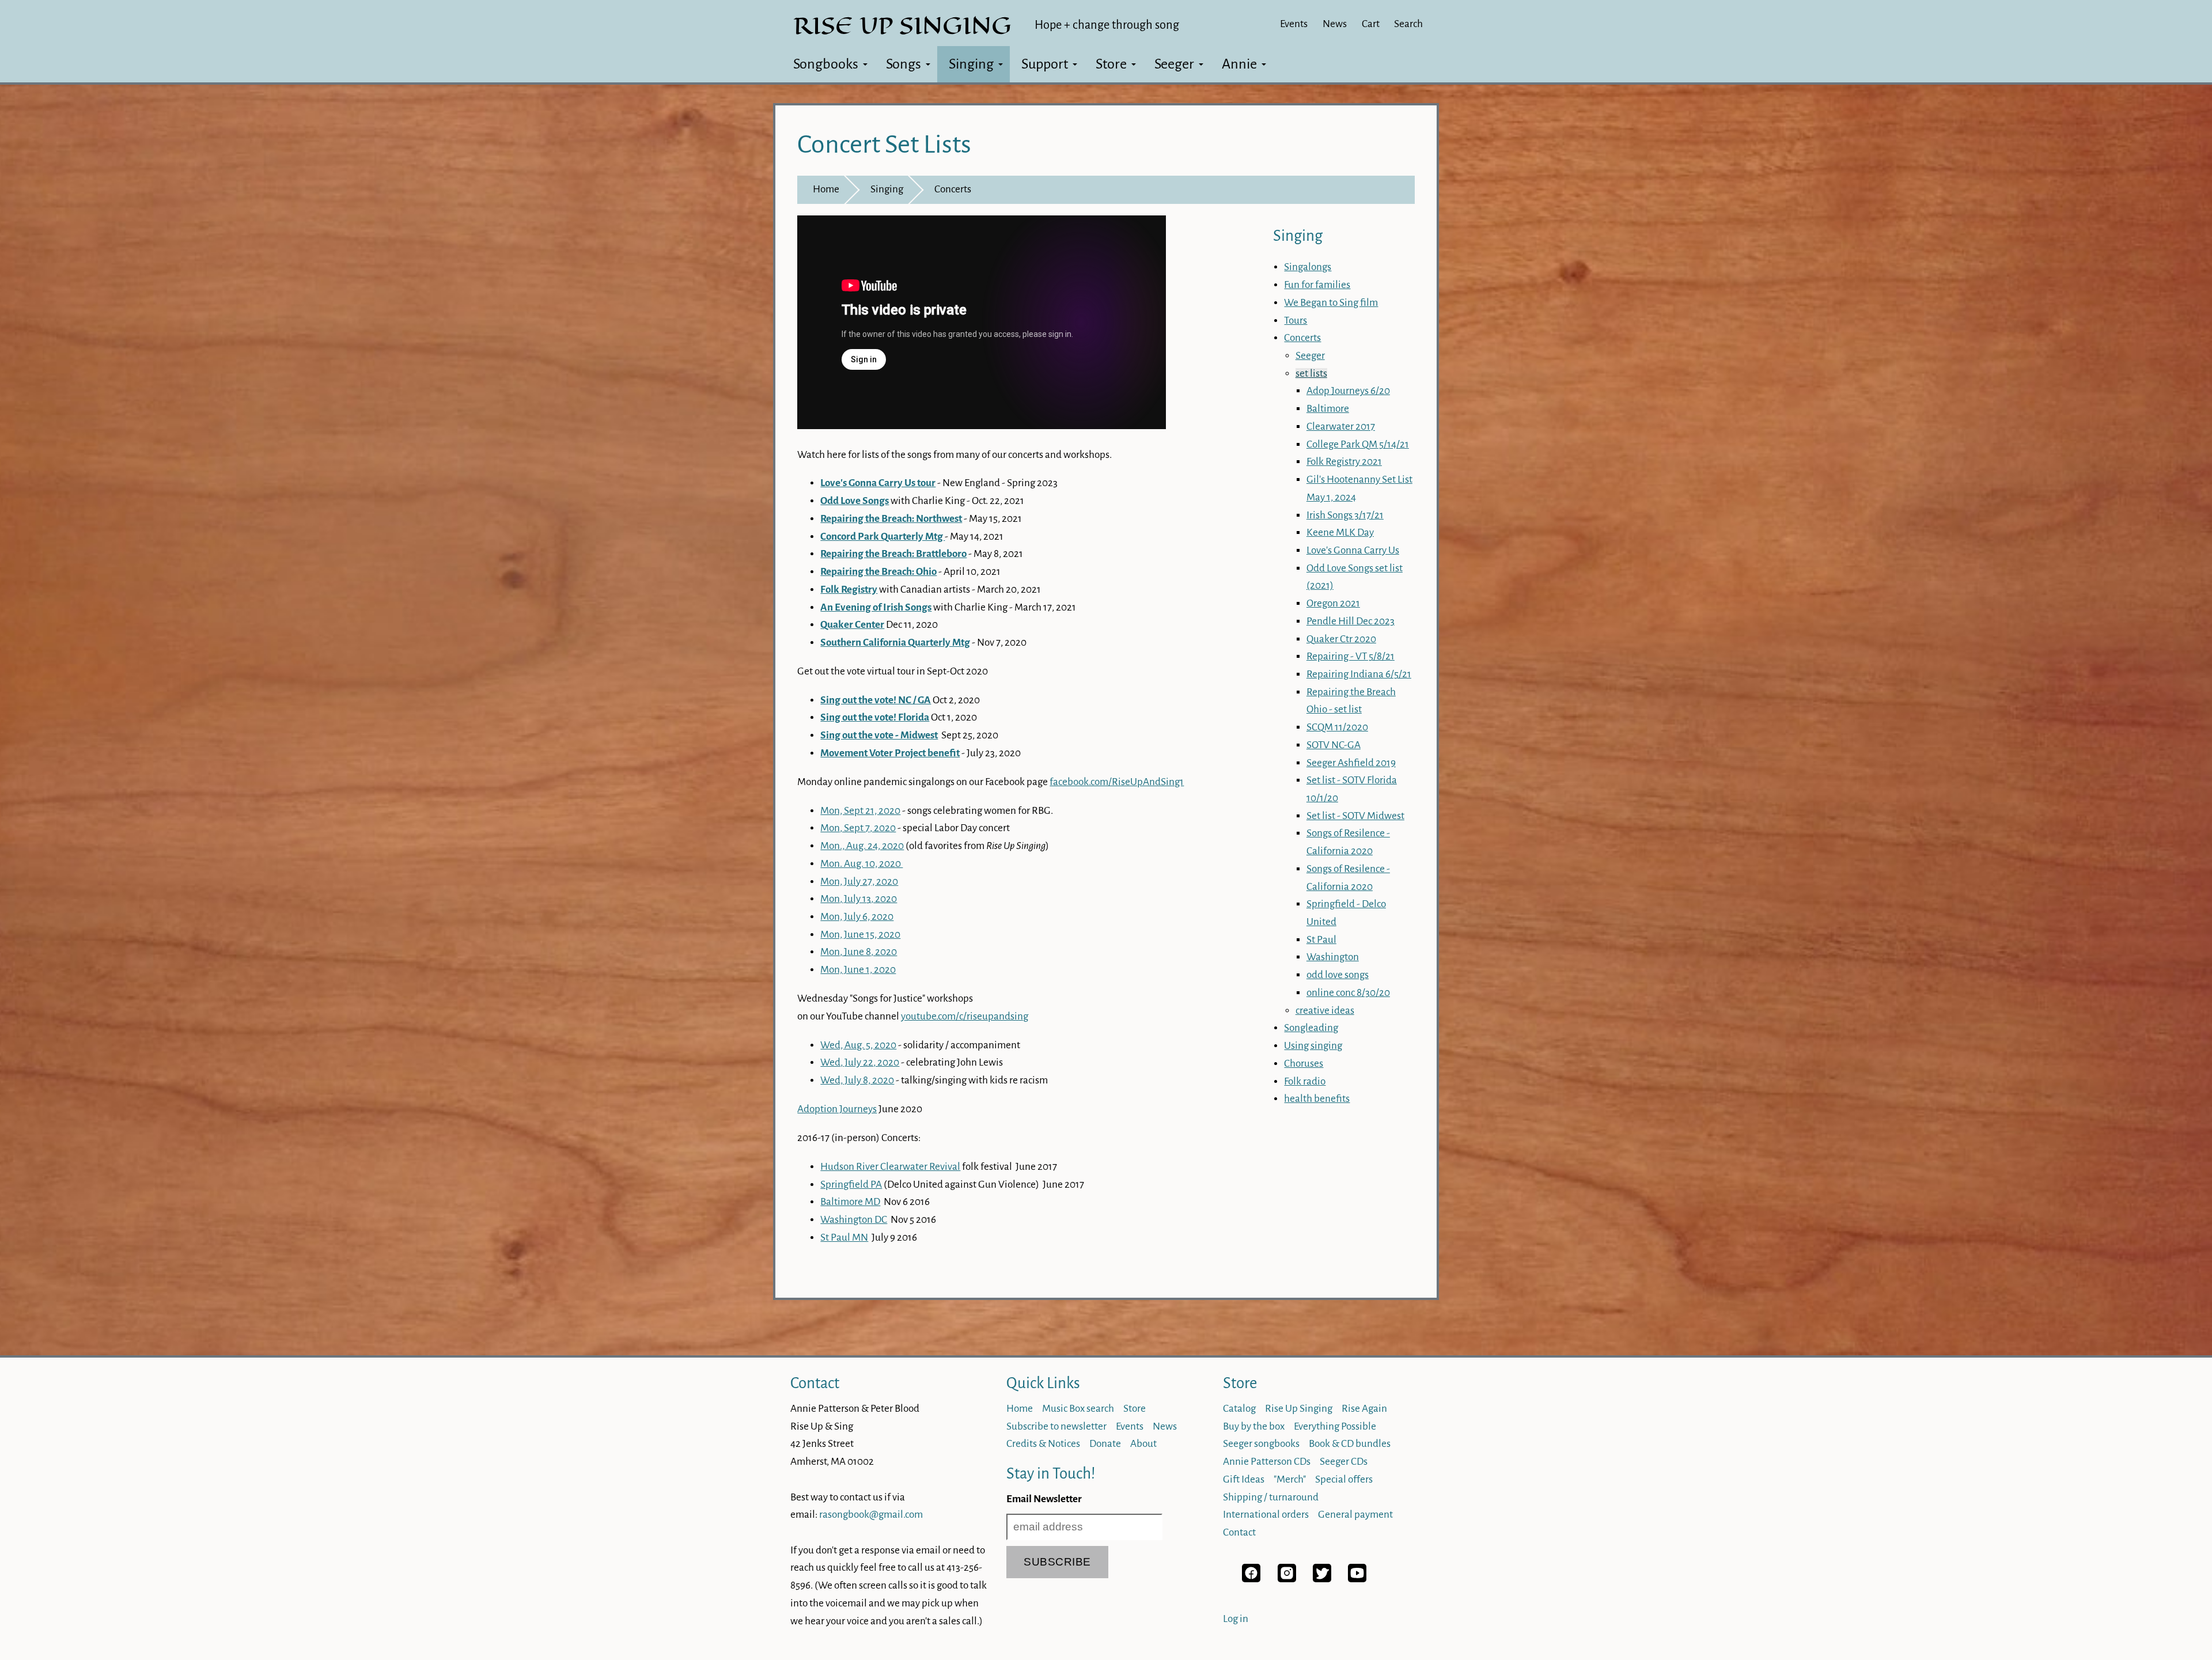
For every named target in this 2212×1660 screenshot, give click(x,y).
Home (826, 189)
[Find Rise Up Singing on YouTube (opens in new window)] (1357, 1579)
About (1143, 1444)
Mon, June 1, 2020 (858, 970)
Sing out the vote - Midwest (879, 735)
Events (1294, 24)
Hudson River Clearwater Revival (890, 1167)
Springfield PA (851, 1185)
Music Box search (1078, 1409)
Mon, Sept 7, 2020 (858, 828)
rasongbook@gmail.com (871, 1515)
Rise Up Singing (1299, 1409)
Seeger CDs (1344, 1462)
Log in (1236, 1619)
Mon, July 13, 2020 (859, 899)
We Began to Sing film (1331, 303)
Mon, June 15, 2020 (860, 935)
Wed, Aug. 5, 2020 (858, 1045)
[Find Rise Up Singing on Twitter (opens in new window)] (1322, 1579)
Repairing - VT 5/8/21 (1351, 656)
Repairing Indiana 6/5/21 (1359, 674)
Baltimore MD (850, 1202)
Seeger (1174, 64)
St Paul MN (844, 1238)
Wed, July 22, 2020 (860, 1062)
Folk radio (1305, 1081)
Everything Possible (1335, 1426)
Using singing (1313, 1046)
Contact (815, 1383)
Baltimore (1328, 409)
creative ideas (1325, 1011)
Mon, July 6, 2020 (857, 917)
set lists (1311, 374)
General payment (1355, 1515)
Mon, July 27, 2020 (859, 882)
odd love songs (1338, 975)
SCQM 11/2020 (1337, 727)
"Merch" (1290, 1479)
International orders (1266, 1515)
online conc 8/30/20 (1348, 993)
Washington (1333, 957)
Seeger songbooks (1261, 1444)
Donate (1105, 1444)
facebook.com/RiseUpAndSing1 (1117, 782)
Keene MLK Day (1340, 533)
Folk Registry (849, 590)
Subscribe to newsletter (1056, 1426)
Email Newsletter (1044, 1499)
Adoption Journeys (837, 1109)
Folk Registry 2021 (1344, 462)
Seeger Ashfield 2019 (1351, 763)
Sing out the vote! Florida (875, 717)
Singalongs (1308, 267)
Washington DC (854, 1220)
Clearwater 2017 (1341, 427)
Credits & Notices (1043, 1444)
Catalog (1239, 1409)
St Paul (1321, 940)
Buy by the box (1254, 1426)
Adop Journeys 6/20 (1348, 391)
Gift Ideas (1244, 1479)
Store (1111, 64)
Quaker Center (852, 625)
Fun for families (1317, 285)
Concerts (953, 189)
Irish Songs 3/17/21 (1345, 515)
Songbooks (826, 64)
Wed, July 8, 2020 (857, 1080)
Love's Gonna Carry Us (1353, 550)
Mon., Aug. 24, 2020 (862, 846)
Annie (1239, 64)
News (1335, 24)
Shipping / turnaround (1271, 1497)
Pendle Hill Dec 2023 (1351, 621)
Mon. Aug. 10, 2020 (861, 864)
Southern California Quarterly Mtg (895, 643)
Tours (1296, 321)
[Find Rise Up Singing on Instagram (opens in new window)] (1287, 1579)
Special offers (1344, 1479)
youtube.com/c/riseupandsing (965, 1016)
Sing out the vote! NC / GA (876, 700)
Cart (1371, 24)
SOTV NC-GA (1334, 745)
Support (1045, 64)
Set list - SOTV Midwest (1355, 816)
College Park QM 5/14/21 (1358, 444)
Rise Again (1364, 1409)
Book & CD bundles (1350, 1444)
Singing (971, 64)
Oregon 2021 (1333, 603)
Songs (904, 64)
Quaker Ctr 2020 (1341, 639)
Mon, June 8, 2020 (859, 952)
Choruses (1304, 1064)
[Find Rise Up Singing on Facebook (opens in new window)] (1251, 1579)
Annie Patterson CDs (1267, 1462)
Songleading (1311, 1028)
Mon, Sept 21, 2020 (860, 811)
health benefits (1317, 1099)
